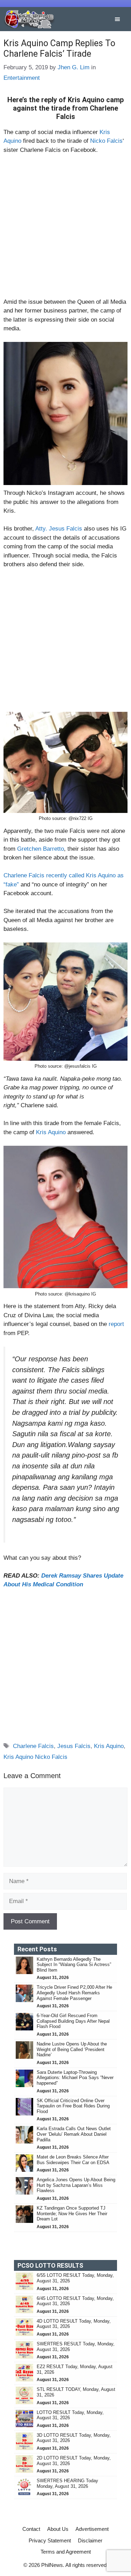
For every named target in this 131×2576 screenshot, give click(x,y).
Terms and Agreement (66, 2552)
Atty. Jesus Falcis (60, 529)
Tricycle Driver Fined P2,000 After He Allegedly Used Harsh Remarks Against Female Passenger (74, 1993)
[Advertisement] (65, 229)
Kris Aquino (51, 1132)
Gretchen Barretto (41, 849)
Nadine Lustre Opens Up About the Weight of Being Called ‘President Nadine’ (72, 2049)
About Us (58, 2529)
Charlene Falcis (33, 1746)
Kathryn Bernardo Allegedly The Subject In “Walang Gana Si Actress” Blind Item (74, 1965)
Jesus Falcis (74, 1746)
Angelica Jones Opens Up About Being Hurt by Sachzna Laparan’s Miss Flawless (76, 2185)
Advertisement (92, 2529)
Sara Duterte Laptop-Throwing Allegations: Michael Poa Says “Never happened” (75, 2078)
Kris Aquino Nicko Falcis (35, 1757)
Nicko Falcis (106, 141)
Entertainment (22, 78)
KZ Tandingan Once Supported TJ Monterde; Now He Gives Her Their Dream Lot (72, 2213)
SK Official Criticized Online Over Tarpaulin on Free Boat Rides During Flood (73, 2106)
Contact (31, 2529)
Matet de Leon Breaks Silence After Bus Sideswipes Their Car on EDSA (73, 2160)
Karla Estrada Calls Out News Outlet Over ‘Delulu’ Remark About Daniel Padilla (74, 2134)
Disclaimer (90, 2540)
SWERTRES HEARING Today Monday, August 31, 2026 (67, 2483)
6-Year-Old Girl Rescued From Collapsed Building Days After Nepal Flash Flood (73, 2021)
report (116, 1324)
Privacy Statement (50, 2540)
